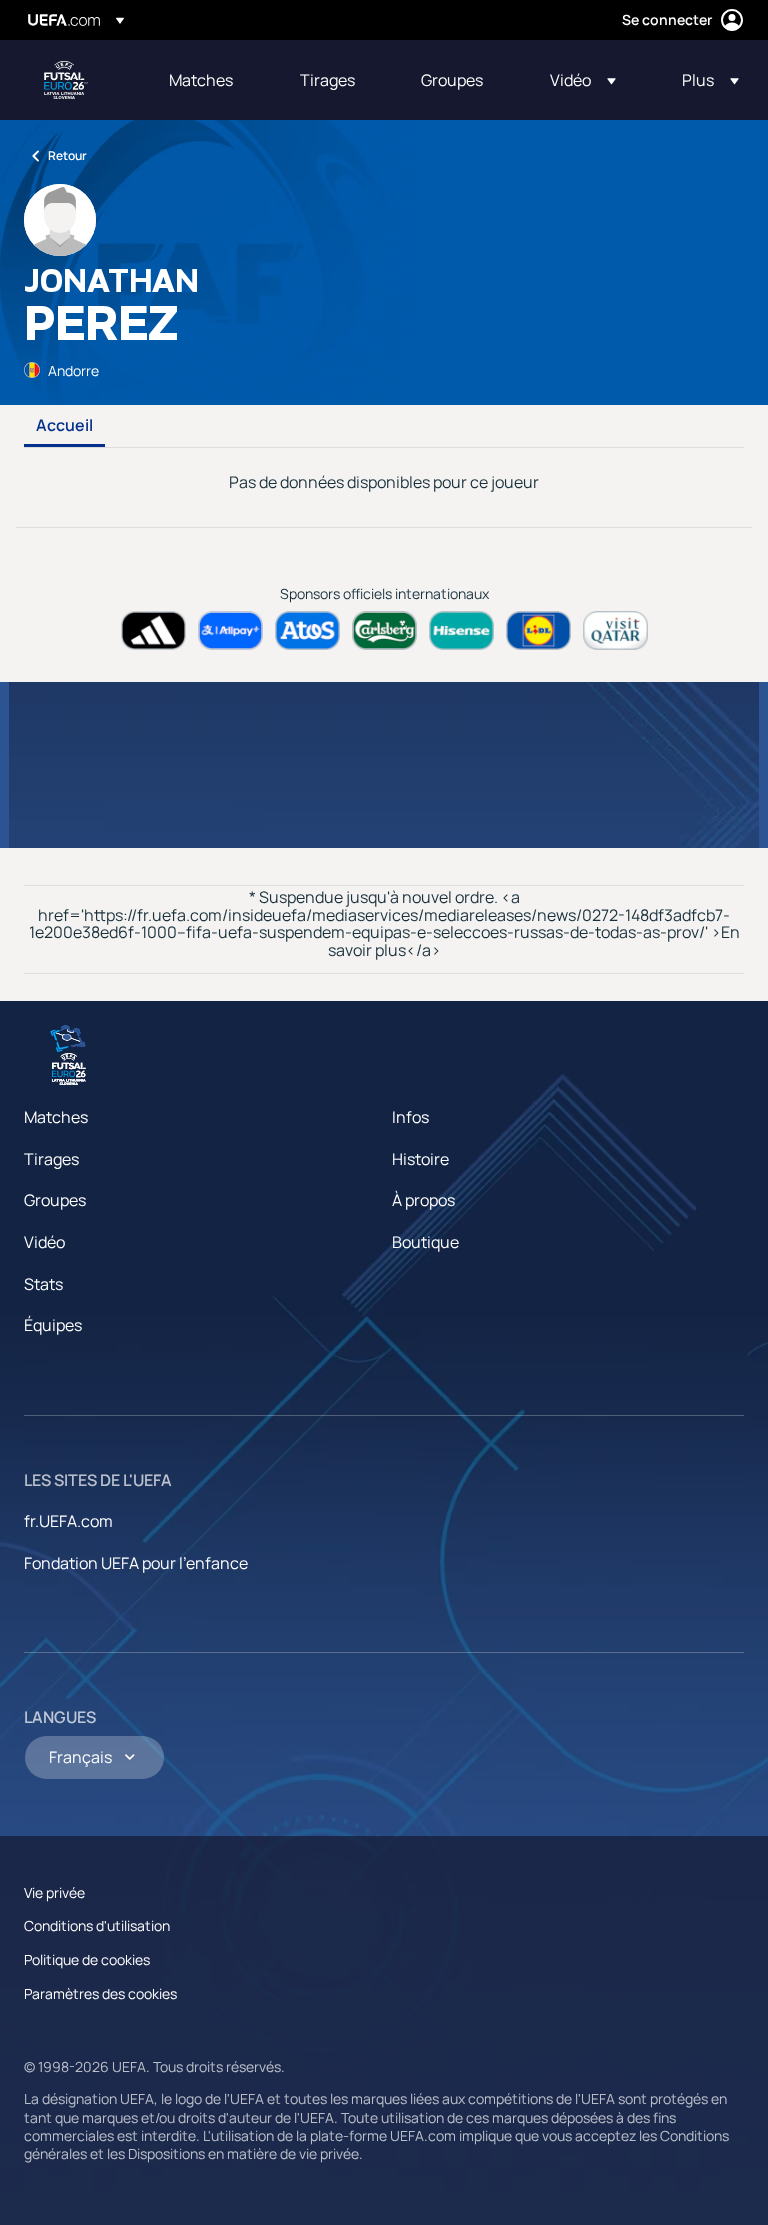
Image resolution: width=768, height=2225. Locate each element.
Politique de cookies (87, 1959)
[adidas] (153, 630)
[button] (583, 80)
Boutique (425, 1242)
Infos (410, 1117)
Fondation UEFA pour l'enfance (136, 1563)
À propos (423, 1200)
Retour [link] (67, 155)
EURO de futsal (66, 80)
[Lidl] (538, 630)
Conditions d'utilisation (97, 1925)
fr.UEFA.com (68, 1521)
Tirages (51, 1159)
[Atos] (307, 630)
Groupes (55, 1200)
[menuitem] (209, 80)
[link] (201, 80)
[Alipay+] (230, 630)
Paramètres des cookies (100, 1993)
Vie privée (54, 1892)
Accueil (64, 426)
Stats (43, 1284)
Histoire (420, 1159)
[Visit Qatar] (615, 630)
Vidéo (44, 1242)
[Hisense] (461, 630)
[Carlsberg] (384, 630)
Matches (56, 1117)
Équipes (53, 1325)
